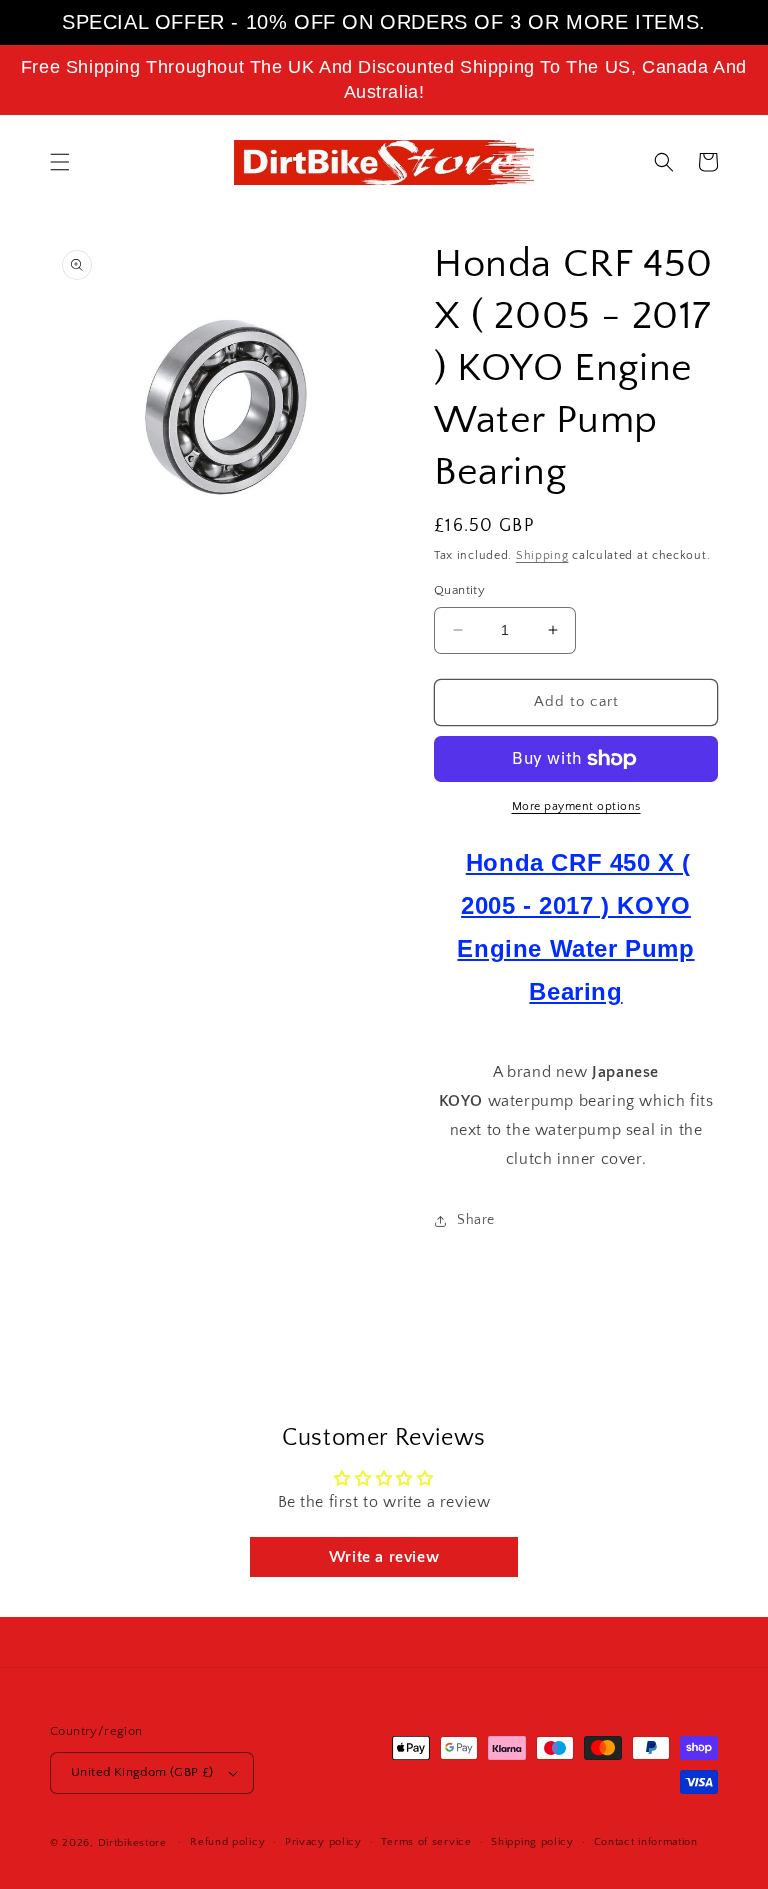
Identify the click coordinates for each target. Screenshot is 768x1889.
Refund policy (227, 1842)
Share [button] (476, 1220)
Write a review (384, 1557)
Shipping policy (532, 1842)
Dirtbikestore (132, 1843)
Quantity (459, 590)
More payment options (576, 806)
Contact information (646, 1842)
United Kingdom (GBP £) (142, 1772)
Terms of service (426, 1842)
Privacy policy (323, 1842)
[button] (60, 162)
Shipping (542, 555)
